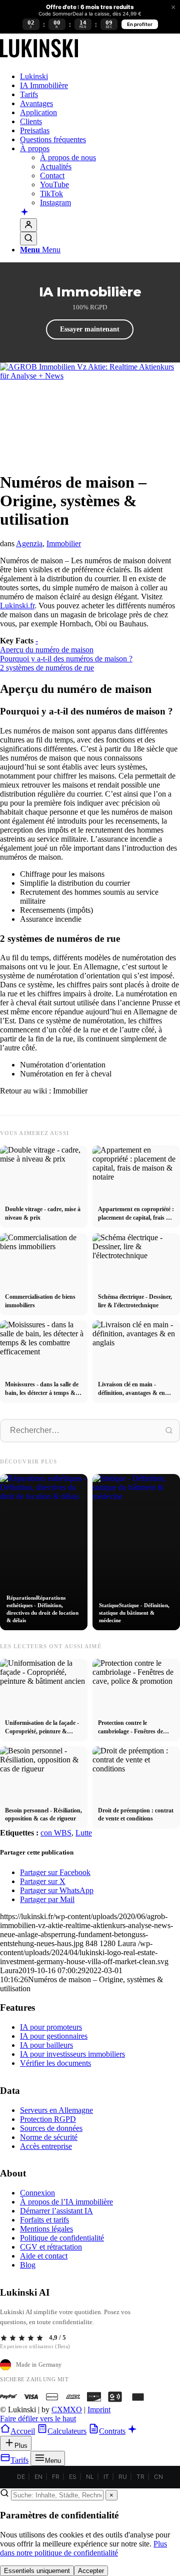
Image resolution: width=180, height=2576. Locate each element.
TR (140, 2477)
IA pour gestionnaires (54, 2036)
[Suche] (28, 239)
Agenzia (29, 543)
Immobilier (64, 543)
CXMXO (67, 2410)
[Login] (28, 225)
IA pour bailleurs (46, 2045)
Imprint (99, 2410)
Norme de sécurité (49, 2137)
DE (21, 2477)
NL (90, 2477)
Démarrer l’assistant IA (56, 2211)
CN (158, 2477)
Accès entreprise (46, 2146)
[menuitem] (100, 77)
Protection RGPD (48, 2119)
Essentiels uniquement (37, 2571)
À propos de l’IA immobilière (66, 2202)
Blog (28, 2265)
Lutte (84, 1833)
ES (73, 2477)
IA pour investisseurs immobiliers (72, 2054)
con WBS (56, 1833)
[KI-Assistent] (24, 213)
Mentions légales (46, 2229)
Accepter (91, 2571)
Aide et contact (44, 2256)
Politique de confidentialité (62, 2238)
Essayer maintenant (90, 329)
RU (123, 2477)
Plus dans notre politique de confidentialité (83, 2548)
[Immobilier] (39, 59)
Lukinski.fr (17, 606)
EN (38, 2477)
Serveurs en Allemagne (56, 2110)
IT (106, 2477)
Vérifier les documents (55, 2063)
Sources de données (51, 2128)
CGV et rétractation (51, 2247)
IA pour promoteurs (51, 2027)
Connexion (37, 2193)
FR (56, 2477)
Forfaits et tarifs (44, 2220)
